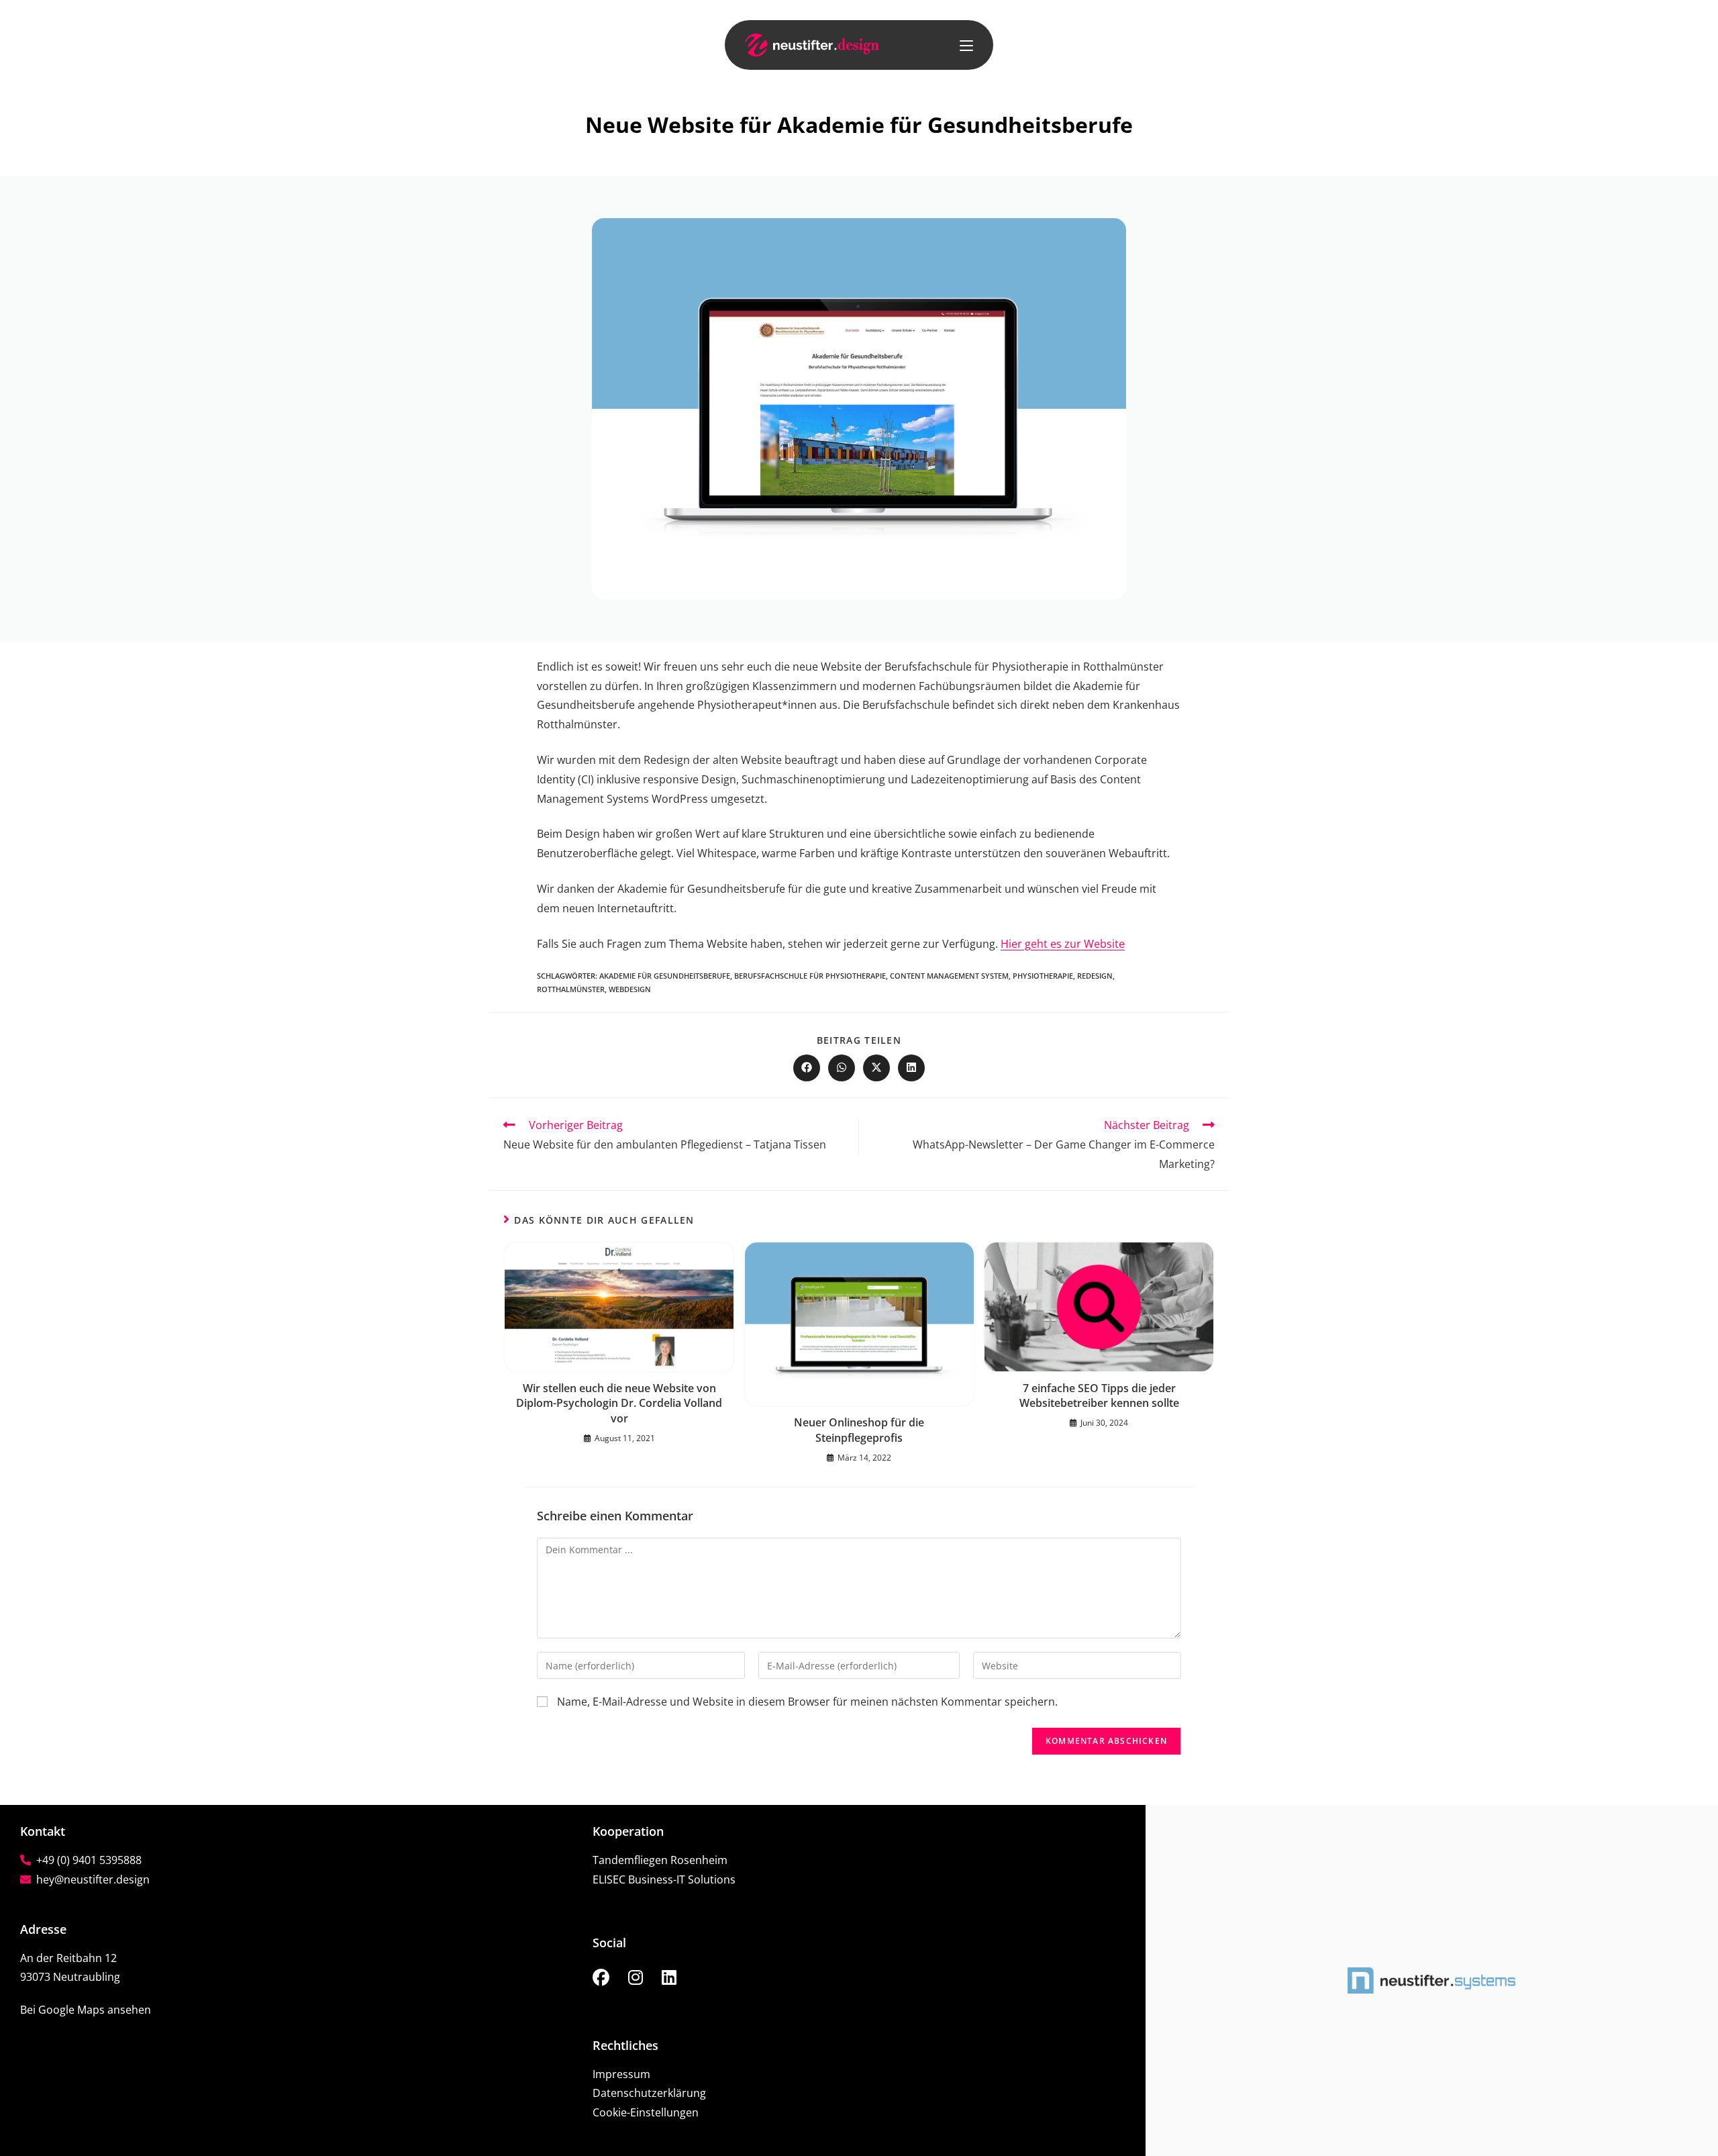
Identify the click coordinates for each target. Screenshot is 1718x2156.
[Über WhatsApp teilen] (842, 1068)
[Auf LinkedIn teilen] (911, 1068)
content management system (949, 976)
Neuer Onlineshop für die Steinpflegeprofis (859, 1430)
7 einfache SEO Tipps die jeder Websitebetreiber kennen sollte (1099, 1395)
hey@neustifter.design (90, 1879)
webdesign (630, 989)
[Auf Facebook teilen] (807, 1068)
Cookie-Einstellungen (646, 2112)
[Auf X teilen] (876, 1068)
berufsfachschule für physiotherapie (810, 976)
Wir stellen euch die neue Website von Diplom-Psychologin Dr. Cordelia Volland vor (619, 1403)
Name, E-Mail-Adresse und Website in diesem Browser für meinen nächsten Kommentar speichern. (807, 1702)
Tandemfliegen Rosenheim (660, 1860)
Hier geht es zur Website (1063, 944)
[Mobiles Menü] (966, 45)
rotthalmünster (571, 989)
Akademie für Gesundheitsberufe (665, 976)
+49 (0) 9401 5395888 (86, 1860)
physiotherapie (1043, 976)
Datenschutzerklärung (649, 2093)
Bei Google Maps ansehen (86, 2010)
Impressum (621, 2074)
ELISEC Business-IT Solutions (664, 1879)
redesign (1095, 976)
